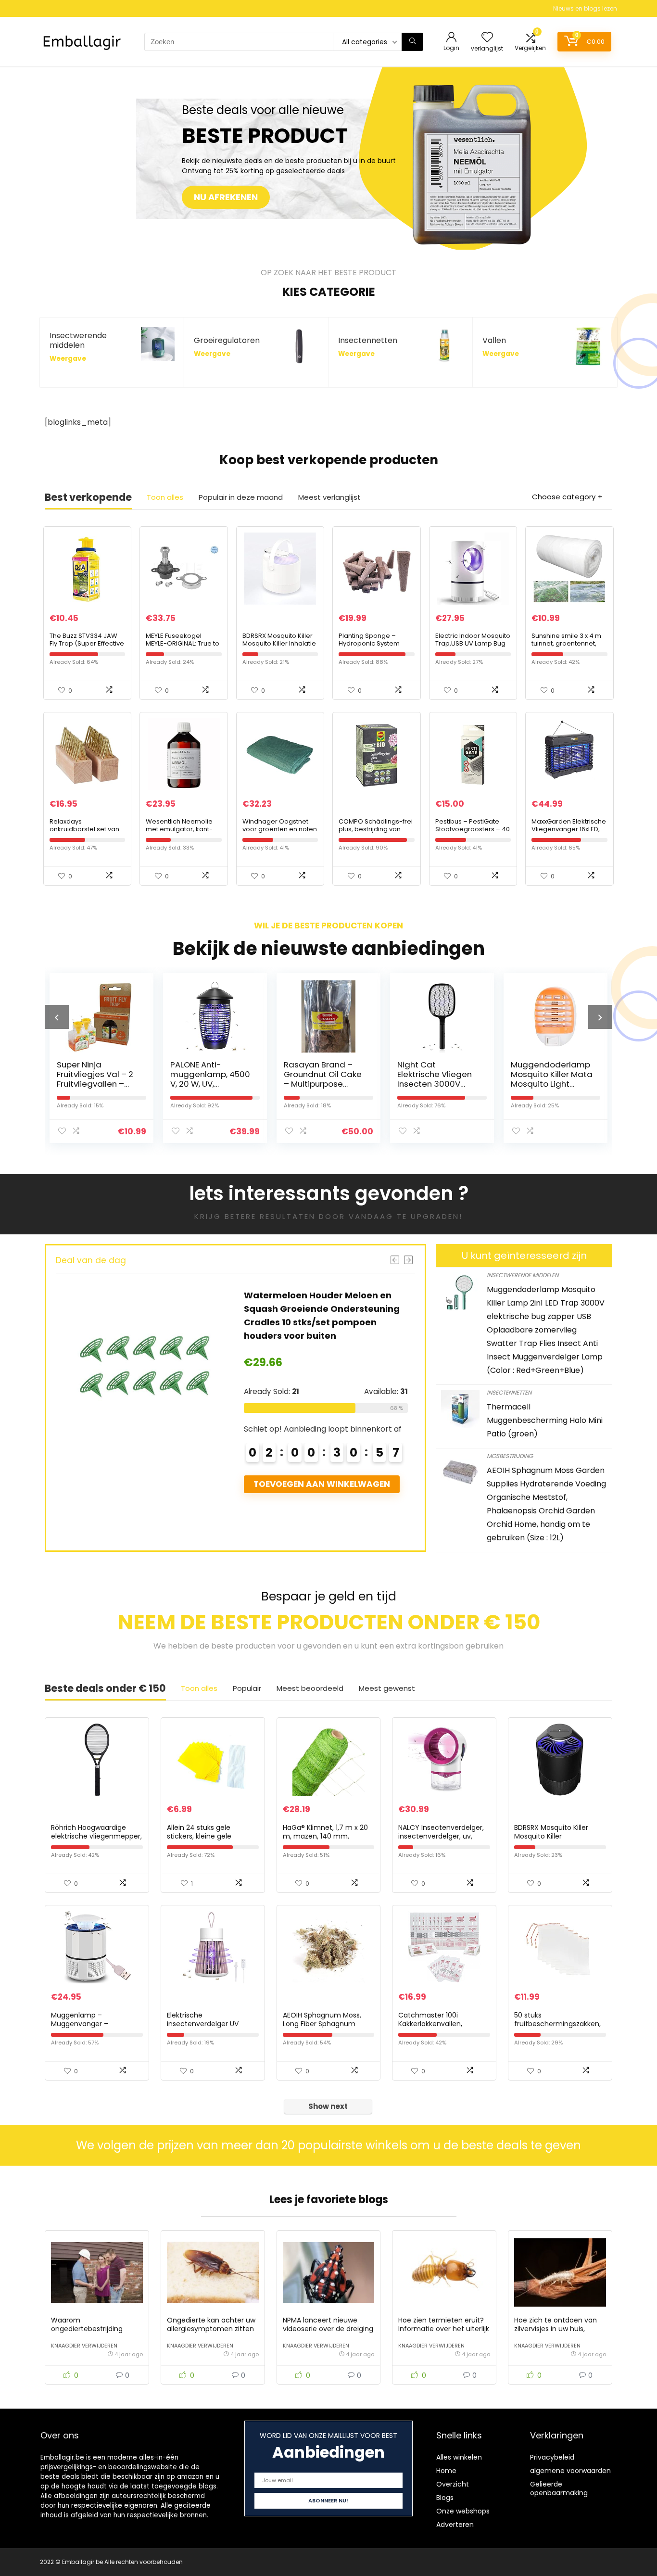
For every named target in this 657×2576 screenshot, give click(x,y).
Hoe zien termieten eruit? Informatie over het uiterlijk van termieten (444, 2329)
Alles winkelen (459, 2457)
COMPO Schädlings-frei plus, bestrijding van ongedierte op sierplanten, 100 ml (376, 833)
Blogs (445, 2498)
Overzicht (453, 2484)
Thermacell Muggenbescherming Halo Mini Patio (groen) (545, 1420)
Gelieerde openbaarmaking (559, 2488)
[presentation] (57, 1017)
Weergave (68, 359)
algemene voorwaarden (570, 2471)
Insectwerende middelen (523, 1275)
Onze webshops (463, 2511)
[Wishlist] (487, 38)
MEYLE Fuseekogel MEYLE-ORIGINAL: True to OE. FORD (183, 643)
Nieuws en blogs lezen (585, 8)
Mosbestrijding (510, 1456)
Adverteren (455, 2525)
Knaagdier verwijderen (84, 2346)
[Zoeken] (412, 42)
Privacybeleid (552, 2457)
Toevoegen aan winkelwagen (85, 1484)
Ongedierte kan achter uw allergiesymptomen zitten (211, 2324)
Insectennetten (509, 1392)
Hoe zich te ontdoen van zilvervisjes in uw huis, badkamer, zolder (556, 2329)
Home (446, 2471)
